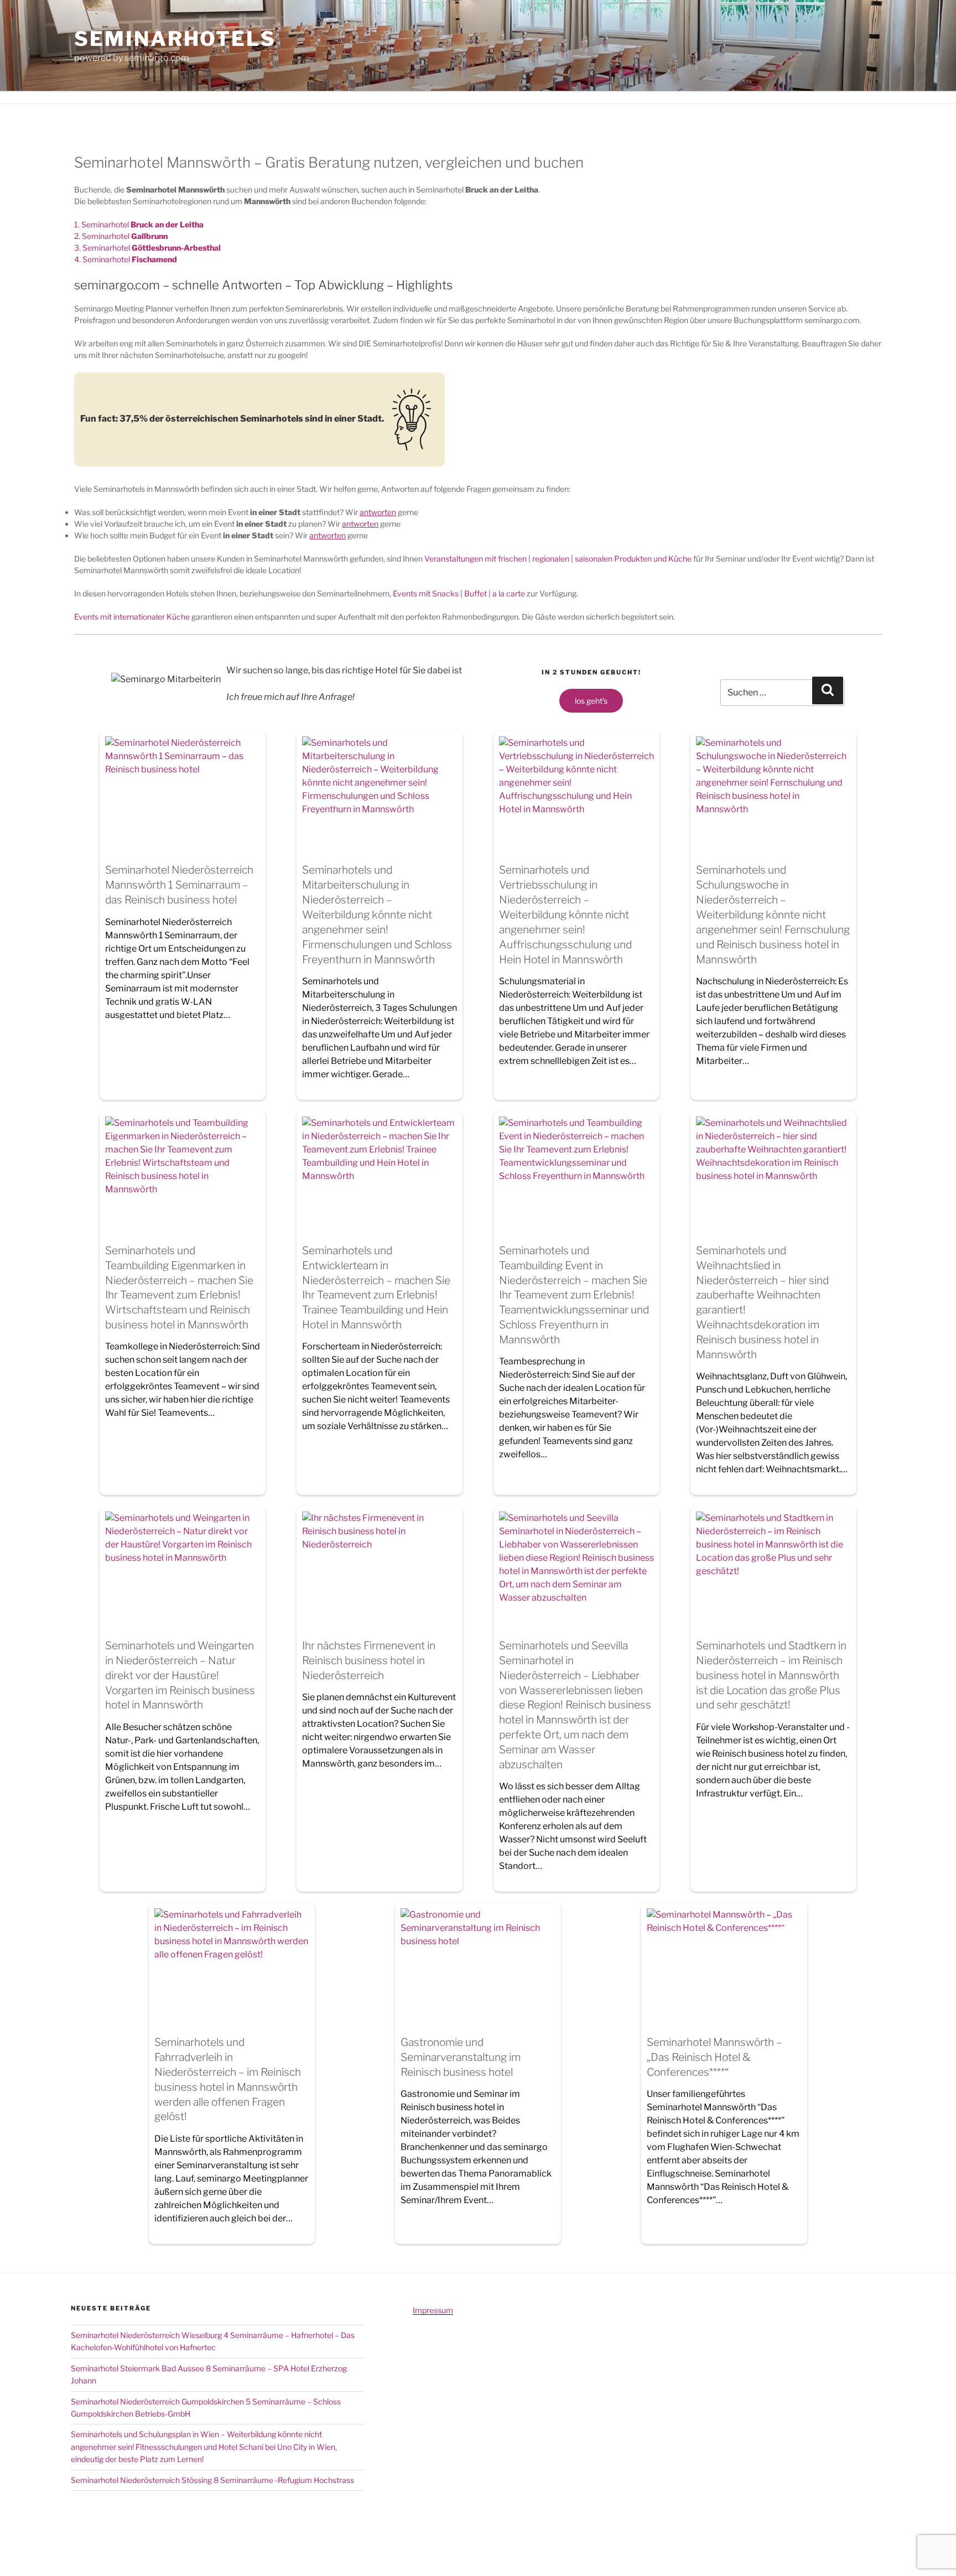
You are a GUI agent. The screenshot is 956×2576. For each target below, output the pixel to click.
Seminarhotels (175, 39)
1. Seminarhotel (139, 224)
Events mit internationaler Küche (132, 617)
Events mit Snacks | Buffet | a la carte (459, 593)
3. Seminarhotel (147, 248)
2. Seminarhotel (121, 236)
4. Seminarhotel (126, 259)
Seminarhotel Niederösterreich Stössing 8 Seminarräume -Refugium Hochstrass (212, 2480)
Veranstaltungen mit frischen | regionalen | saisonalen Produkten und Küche (558, 559)
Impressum (433, 2310)
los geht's (591, 701)
